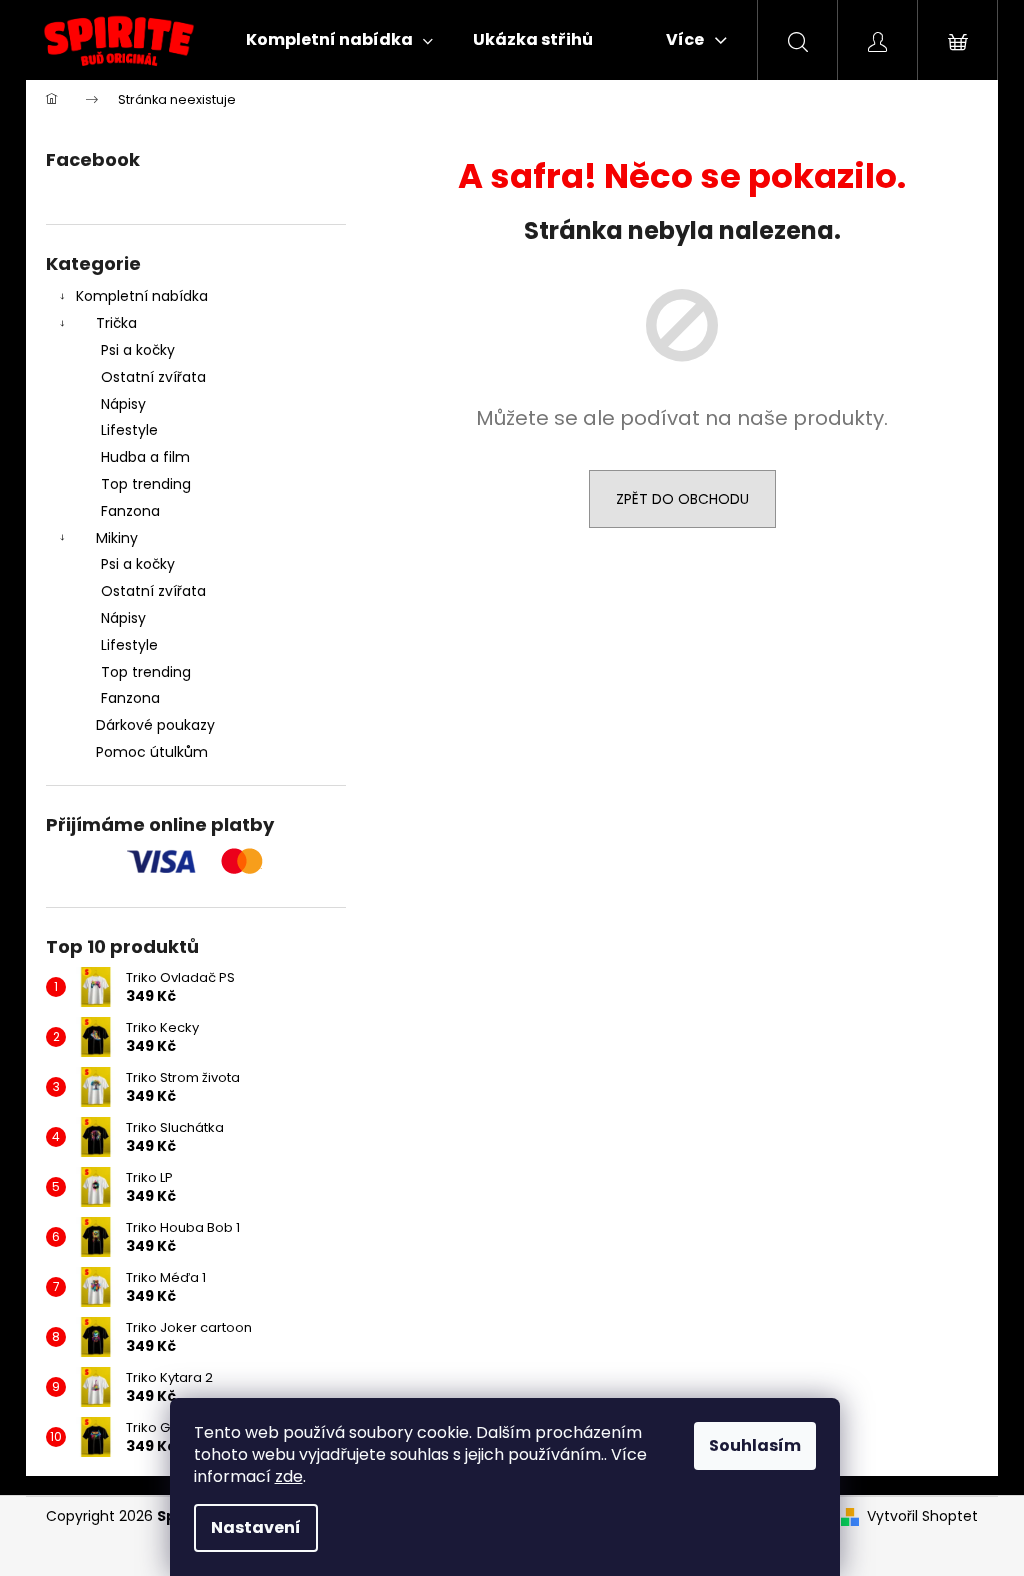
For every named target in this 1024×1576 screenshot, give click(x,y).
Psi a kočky (138, 350)
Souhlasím (755, 1445)
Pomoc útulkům (152, 752)
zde (289, 1476)
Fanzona (130, 511)
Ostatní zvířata (153, 377)
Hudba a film (145, 457)
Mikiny (117, 538)
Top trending (146, 484)
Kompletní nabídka (142, 296)
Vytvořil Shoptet (922, 1516)
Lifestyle (129, 430)
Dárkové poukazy (155, 725)
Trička (116, 323)
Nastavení (256, 1527)
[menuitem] (339, 40)
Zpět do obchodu (682, 499)
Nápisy (123, 404)
